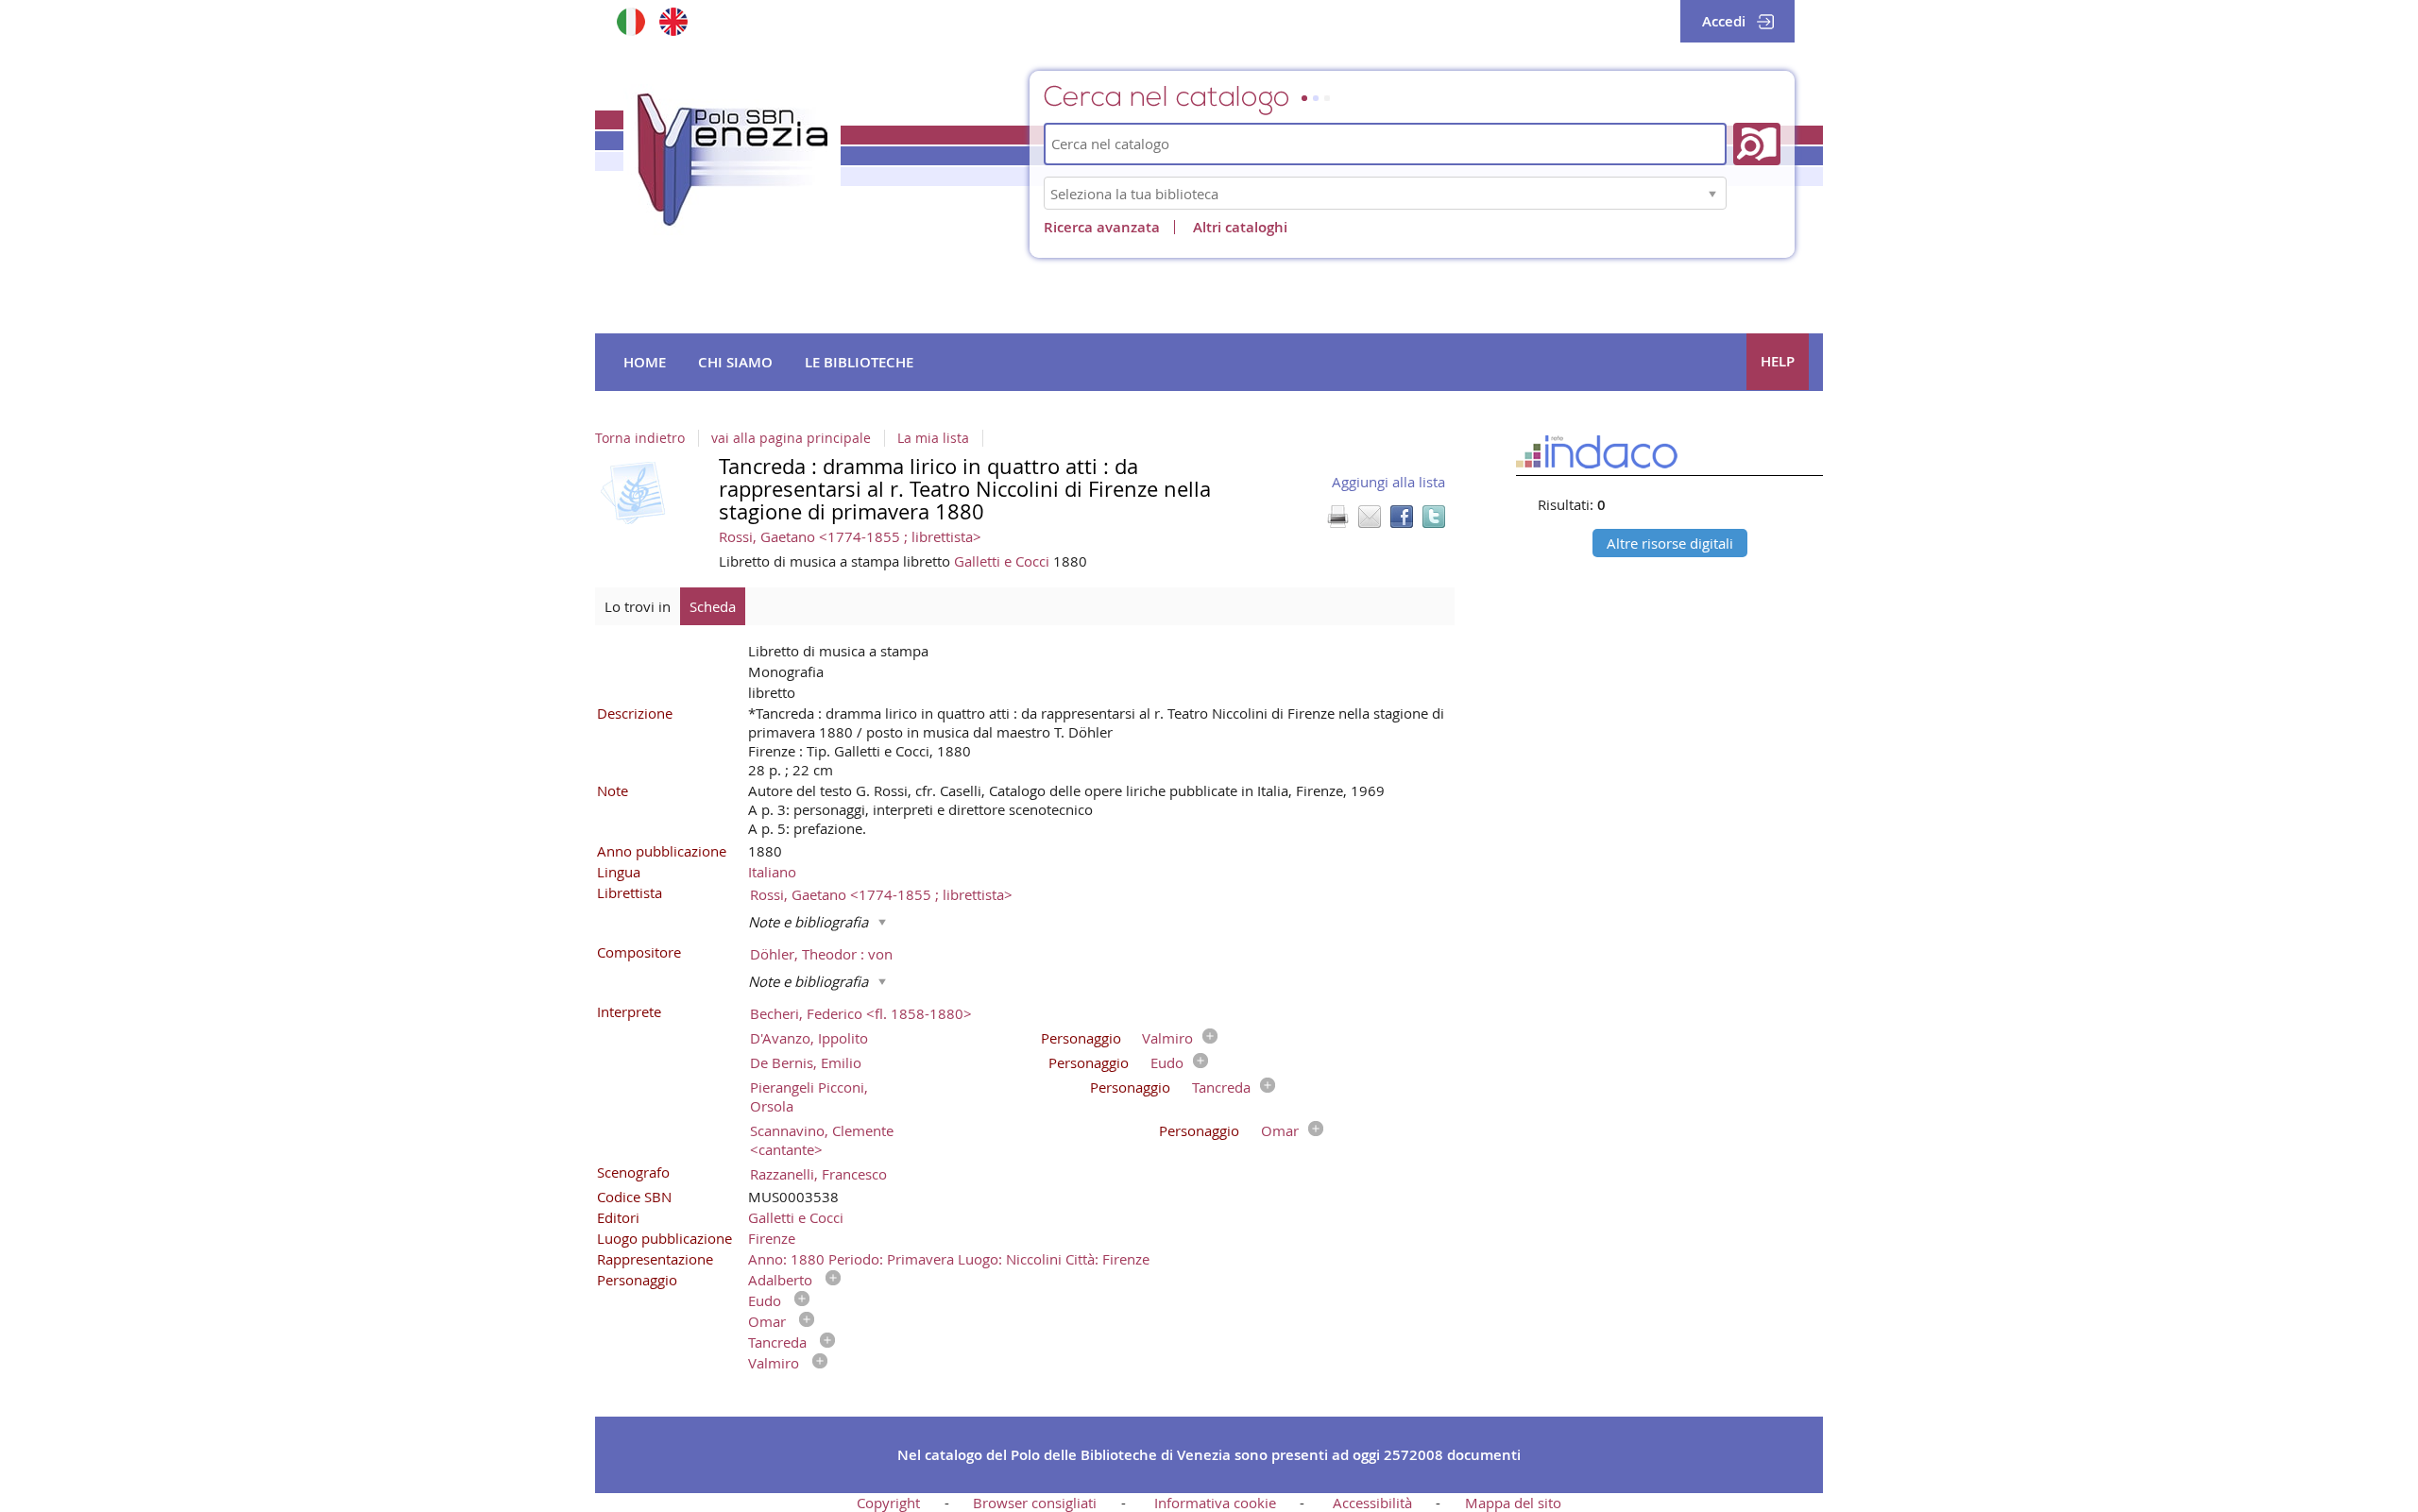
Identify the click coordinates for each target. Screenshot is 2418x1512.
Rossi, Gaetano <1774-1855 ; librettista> (850, 536)
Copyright (888, 1503)
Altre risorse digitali (1670, 543)
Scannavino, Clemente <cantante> (822, 1140)
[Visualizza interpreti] (1205, 1038)
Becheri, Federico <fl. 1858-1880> (861, 1013)
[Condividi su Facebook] (1402, 517)
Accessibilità (1372, 1503)
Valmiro (1167, 1038)
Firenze (772, 1238)
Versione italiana (630, 21)
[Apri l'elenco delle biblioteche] (1712, 193)
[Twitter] (1434, 517)
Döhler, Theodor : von (821, 954)
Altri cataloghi (1240, 227)
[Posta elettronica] (1370, 517)
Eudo (1167, 1062)
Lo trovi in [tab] (638, 606)
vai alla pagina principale (791, 438)
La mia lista (933, 438)
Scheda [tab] (713, 606)
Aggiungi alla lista (1388, 482)
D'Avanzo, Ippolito (809, 1038)
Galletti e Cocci (1004, 561)
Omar (1280, 1130)
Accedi (1724, 21)
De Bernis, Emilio (806, 1062)
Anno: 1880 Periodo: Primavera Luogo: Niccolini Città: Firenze (949, 1259)
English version (673, 21)
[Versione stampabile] (1337, 517)
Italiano (772, 872)
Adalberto (780, 1280)
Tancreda (1221, 1087)
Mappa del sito (1513, 1503)
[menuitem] (645, 363)
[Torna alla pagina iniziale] (732, 160)
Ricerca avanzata (1102, 227)
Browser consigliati (1035, 1503)
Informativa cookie (1215, 1503)
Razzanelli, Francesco (818, 1174)
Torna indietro (640, 438)
